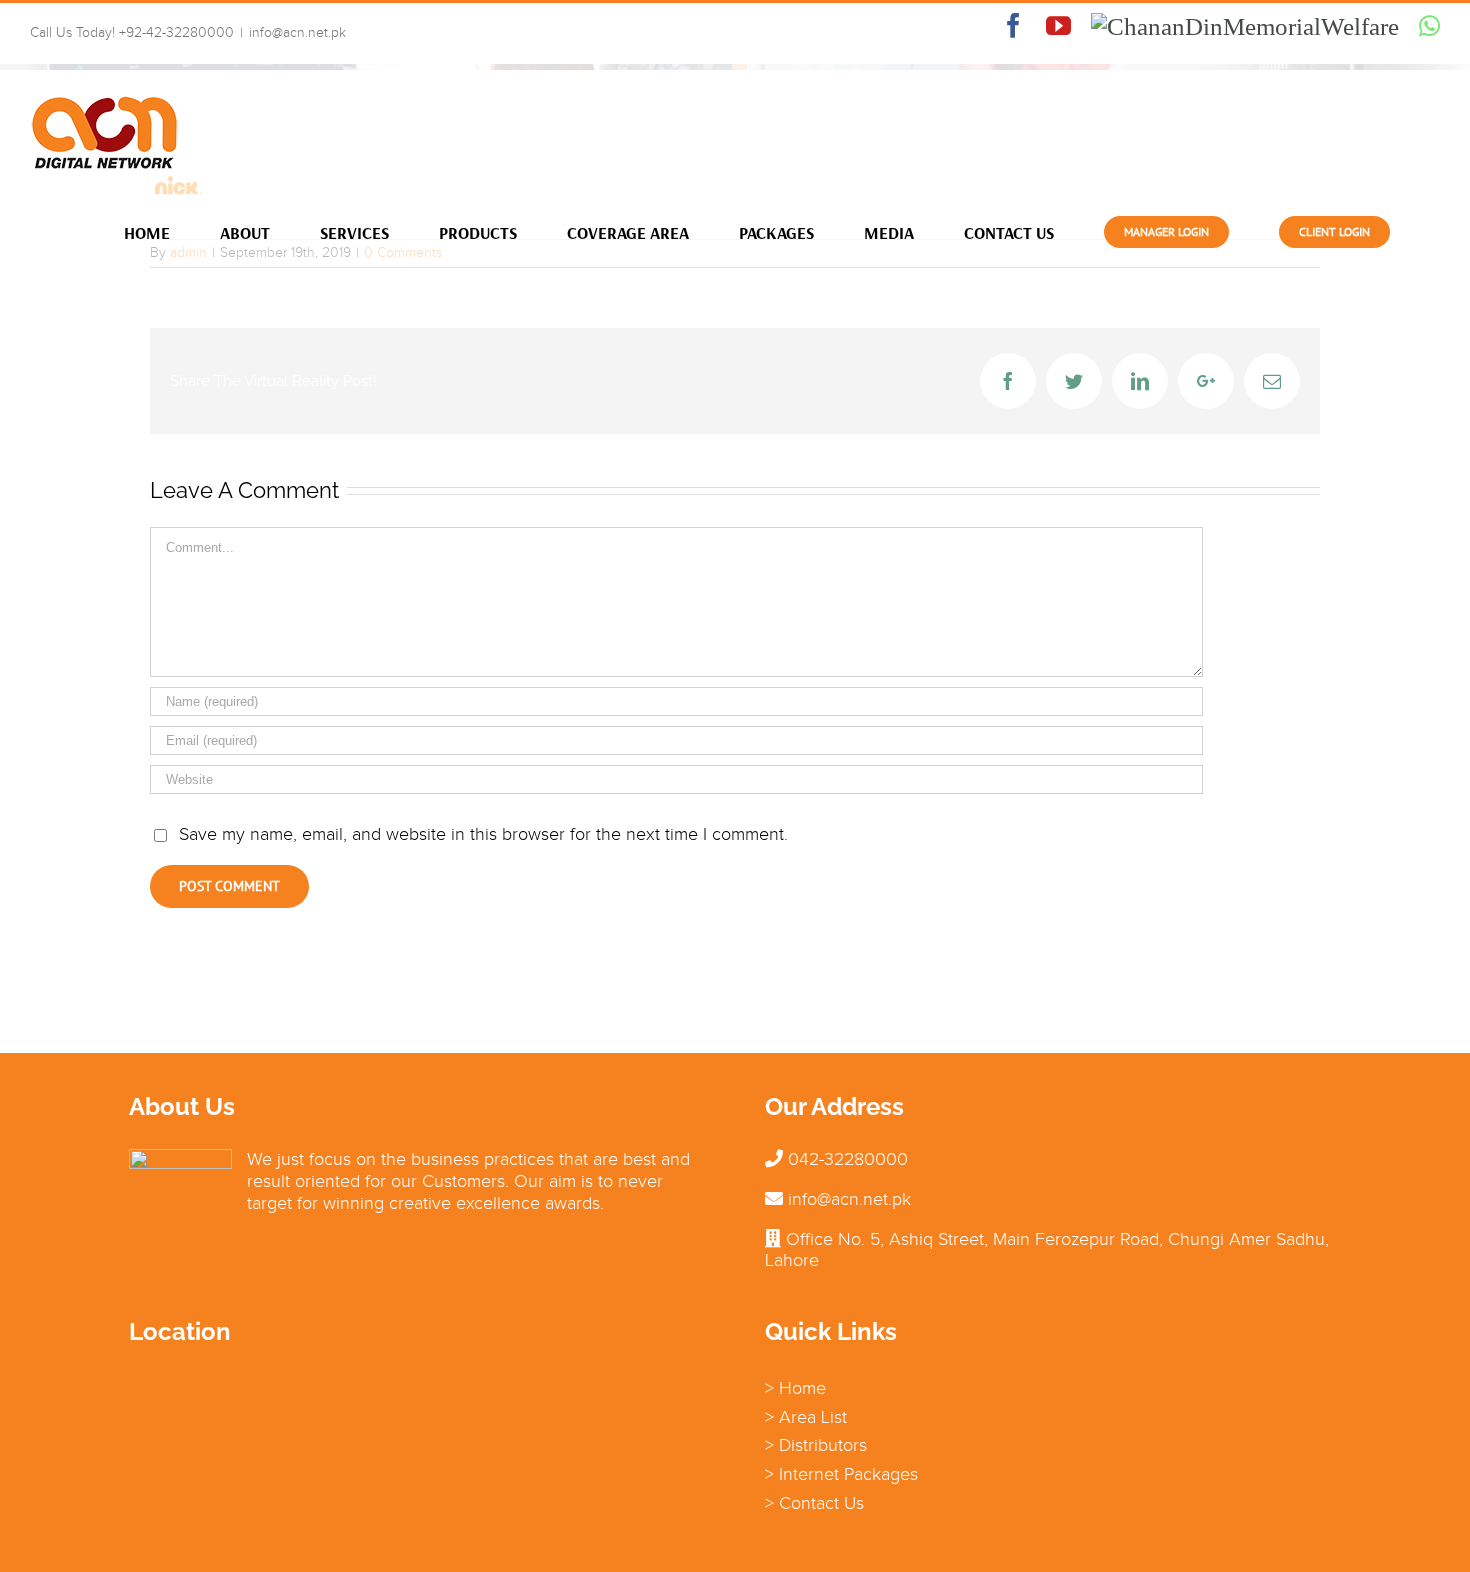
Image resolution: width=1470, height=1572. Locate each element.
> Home (795, 1388)
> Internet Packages (841, 1474)
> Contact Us (814, 1503)
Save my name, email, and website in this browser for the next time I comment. (483, 834)
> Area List (806, 1417)
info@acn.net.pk (297, 32)
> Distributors (816, 1445)
